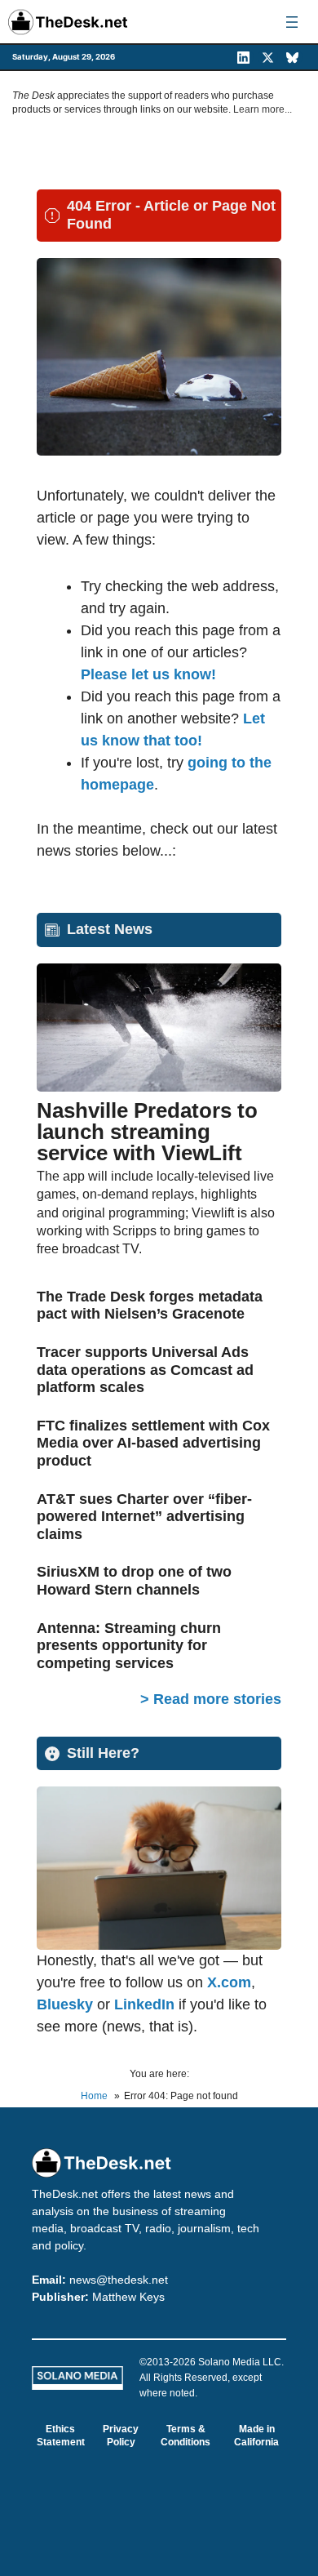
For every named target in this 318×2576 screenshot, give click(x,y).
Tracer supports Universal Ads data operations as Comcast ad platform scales (145, 1370)
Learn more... (263, 109)
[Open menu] (292, 22)
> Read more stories (211, 1699)
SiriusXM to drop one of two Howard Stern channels (134, 1581)
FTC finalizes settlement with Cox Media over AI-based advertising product (153, 1443)
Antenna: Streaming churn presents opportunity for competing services (129, 1646)
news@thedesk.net (119, 2280)
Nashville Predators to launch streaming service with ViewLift (147, 1132)
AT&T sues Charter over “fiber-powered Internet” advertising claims (144, 1517)
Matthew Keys (128, 2297)
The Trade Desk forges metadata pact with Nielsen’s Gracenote (150, 1306)
